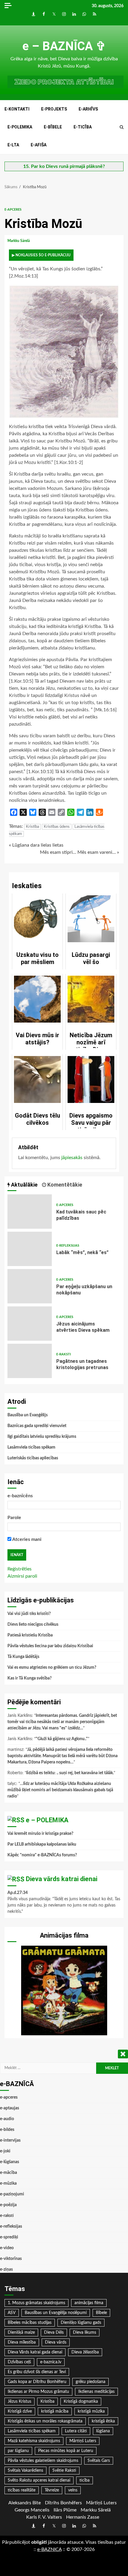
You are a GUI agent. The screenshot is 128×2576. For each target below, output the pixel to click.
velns (73, 2490)
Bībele (101, 2313)
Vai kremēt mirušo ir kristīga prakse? (40, 1834)
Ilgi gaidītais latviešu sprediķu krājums (42, 1437)
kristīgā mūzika (91, 2411)
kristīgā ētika (103, 2421)
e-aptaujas (10, 2108)
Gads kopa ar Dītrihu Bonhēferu (37, 2382)
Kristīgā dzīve (20, 2411)
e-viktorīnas (11, 2259)
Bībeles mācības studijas (30, 2323)
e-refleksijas (68, 1246)
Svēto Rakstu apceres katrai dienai (39, 2480)
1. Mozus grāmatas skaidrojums (36, 2303)
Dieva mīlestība (22, 2342)
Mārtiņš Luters (83, 2441)
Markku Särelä (19, 241)
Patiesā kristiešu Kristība (30, 1635)
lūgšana (103, 2431)
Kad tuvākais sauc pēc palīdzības (30, 1212)
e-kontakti (17, 109)
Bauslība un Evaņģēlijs (28, 1415)
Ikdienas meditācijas (96, 2392)
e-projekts (54, 109)
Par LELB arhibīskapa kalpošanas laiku (42, 1844)
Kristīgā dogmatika (81, 2402)
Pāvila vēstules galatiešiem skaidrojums (43, 2461)
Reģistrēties (19, 1569)
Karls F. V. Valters (44, 2517)
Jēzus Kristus (19, 2402)
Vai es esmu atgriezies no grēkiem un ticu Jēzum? (52, 1668)
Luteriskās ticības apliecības (33, 1458)
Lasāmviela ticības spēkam (31, 1447)
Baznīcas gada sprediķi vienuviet (37, 1426)
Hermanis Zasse (83, 2517)
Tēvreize (52, 2490)
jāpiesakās (72, 1158)
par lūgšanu (18, 2451)
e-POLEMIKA (20, 127)
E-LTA (13, 145)
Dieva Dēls (54, 2333)
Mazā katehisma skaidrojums (34, 2441)
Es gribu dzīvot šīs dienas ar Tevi (37, 2372)
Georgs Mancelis (32, 2510)
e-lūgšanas (10, 2162)
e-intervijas (10, 2140)
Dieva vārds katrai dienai (62, 1879)
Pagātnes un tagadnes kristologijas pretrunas (30, 1361)
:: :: (49, 2549)
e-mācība (8, 2173)
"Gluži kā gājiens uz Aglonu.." (62, 1739)
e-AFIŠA (39, 145)
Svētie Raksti (64, 2471)
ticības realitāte (22, 2490)
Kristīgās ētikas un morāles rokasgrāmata (45, 2421)
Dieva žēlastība (85, 2352)
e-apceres (13, 210)
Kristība (32, 827)
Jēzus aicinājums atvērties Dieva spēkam (30, 1324)
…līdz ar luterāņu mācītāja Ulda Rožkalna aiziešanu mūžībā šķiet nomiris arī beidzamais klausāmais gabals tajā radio (60, 1790)
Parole (14, 1518)
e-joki (5, 2151)
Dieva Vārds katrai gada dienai (35, 2352)
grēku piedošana (90, 2382)
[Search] (122, 127)
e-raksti (64, 1354)
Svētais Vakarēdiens (25, 2471)
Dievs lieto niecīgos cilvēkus (33, 1625)
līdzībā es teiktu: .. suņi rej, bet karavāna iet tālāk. (70, 1773)
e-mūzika (8, 2183)
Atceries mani (26, 1539)
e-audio (7, 2119)
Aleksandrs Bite (25, 2503)
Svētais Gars (99, 2461)
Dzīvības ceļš (19, 2362)
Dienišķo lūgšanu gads (81, 2323)
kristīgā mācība (55, 2411)
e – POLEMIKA (47, 1820)
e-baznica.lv (51, 2362)
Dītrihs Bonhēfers (63, 2503)
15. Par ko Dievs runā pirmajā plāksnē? (64, 166)
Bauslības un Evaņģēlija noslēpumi (56, 2313)
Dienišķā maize (21, 2333)
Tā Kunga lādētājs (23, 1657)
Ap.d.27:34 (18, 1893)
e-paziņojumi (12, 2194)
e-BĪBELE (53, 127)
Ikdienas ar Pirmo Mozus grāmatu (38, 2392)
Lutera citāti (76, 2431)
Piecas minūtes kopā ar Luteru (66, 2451)
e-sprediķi (9, 2237)
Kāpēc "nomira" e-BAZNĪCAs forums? (42, 1855)
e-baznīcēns (20, 1496)
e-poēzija (8, 2205)
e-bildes (7, 2130)
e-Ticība (83, 127)
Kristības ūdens (57, 827)
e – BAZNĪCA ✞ (64, 46)
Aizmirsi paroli (22, 1576)
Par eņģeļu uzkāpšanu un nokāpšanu (30, 1286)
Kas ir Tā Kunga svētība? (29, 1678)
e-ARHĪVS (88, 109)
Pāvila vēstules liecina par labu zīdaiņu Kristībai (50, 1646)
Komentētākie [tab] (64, 1185)
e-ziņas (6, 2269)
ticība (85, 2480)
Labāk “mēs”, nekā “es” (30, 1249)
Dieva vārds (56, 2342)
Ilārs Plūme (65, 2510)
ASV (12, 2313)
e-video (7, 2248)
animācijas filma (89, 2303)
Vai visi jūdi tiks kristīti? (29, 1614)
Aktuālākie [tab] (24, 1185)
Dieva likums (85, 2333)
